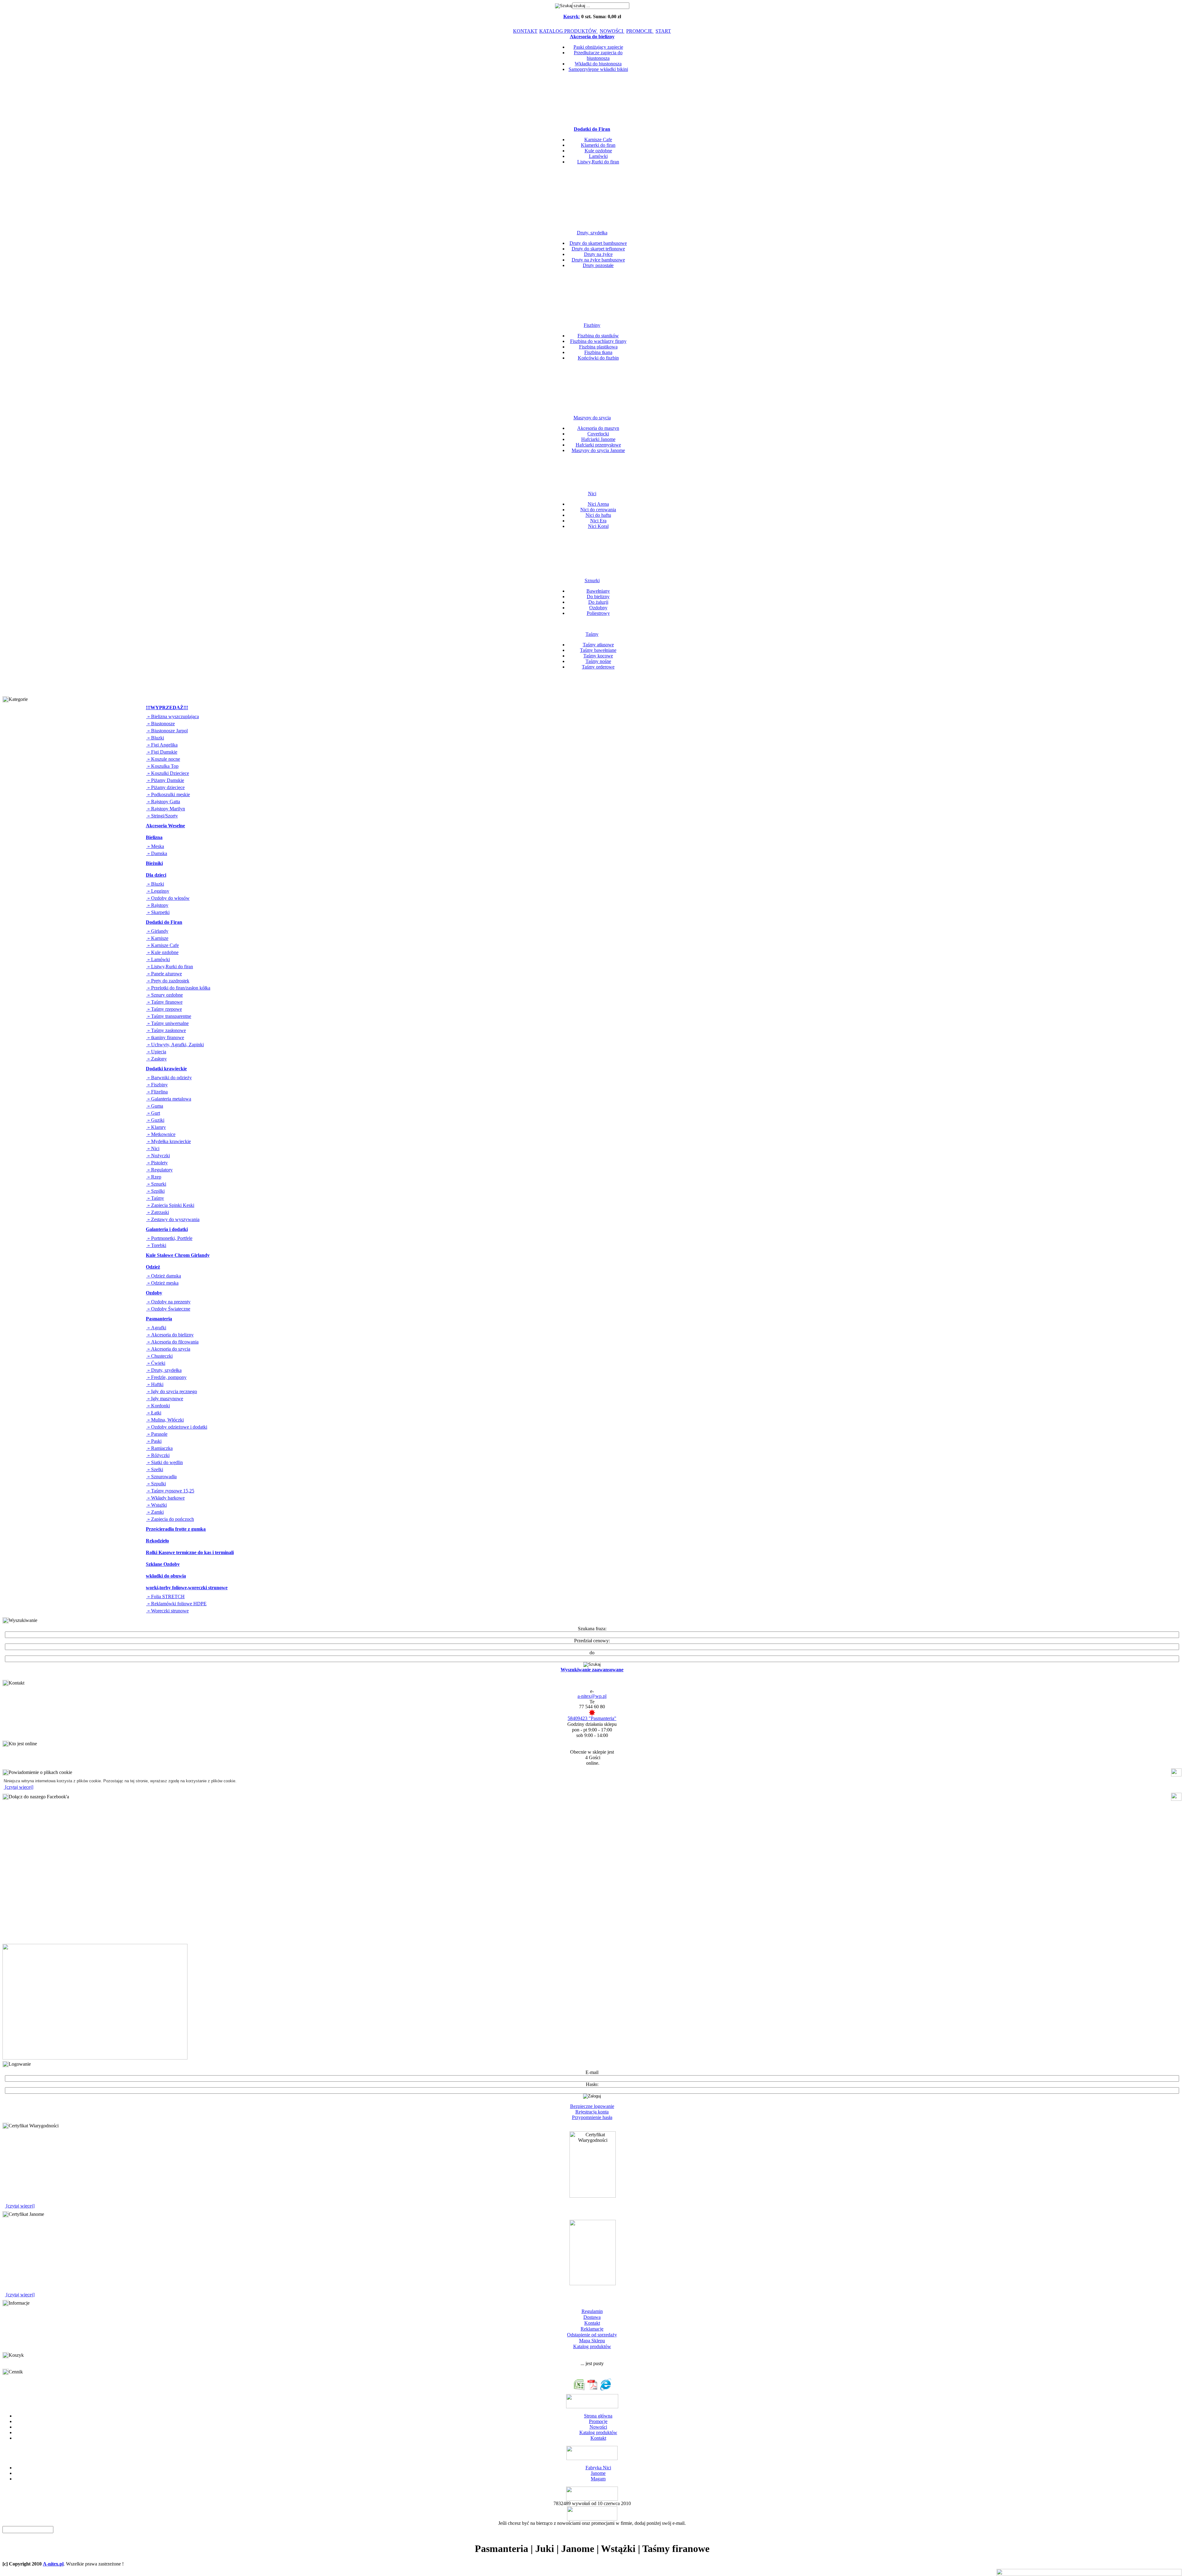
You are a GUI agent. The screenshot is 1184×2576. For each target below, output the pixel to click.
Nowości (598, 2427)
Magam (598, 2479)
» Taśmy (155, 1198)
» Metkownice (161, 1134)
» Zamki (155, 1512)
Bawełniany (598, 591)
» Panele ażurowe (164, 974)
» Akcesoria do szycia (168, 1349)
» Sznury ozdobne (164, 995)
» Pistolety (157, 1163)
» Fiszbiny (157, 1085)
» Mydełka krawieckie (169, 1141)
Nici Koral (598, 526)
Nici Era (598, 521)
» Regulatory (159, 1170)
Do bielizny (598, 597)
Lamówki (598, 156)
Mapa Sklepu (592, 2341)
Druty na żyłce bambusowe (598, 260)
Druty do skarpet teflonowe (598, 249)
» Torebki (156, 1245)
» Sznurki (156, 1184)
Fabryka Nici (598, 2468)
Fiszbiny (592, 325)
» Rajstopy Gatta (163, 802)
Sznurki (592, 580)
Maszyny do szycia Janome (598, 450)
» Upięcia (156, 1052)
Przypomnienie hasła (592, 2117)
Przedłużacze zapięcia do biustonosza (598, 55)
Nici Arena (598, 504)
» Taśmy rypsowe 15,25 (170, 1491)
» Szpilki (155, 1191)
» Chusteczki (159, 1356)
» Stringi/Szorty (162, 816)
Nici (592, 494)
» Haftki (155, 1384)
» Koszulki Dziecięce (168, 773)
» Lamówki (158, 959)
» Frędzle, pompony (166, 1377)
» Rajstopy (157, 905)
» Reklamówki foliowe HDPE (176, 1604)
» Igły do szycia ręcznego (172, 1391)
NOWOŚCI (612, 31)
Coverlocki (598, 434)
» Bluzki (155, 738)
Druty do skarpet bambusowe (598, 243)
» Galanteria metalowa (169, 1099)
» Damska (157, 853)
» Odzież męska (162, 1283)
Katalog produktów (592, 2346)
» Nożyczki (158, 1156)
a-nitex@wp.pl (592, 1696)
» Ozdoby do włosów (168, 898)
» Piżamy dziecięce (165, 787)
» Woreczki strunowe (167, 1611)
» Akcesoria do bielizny (170, 1335)
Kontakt (592, 2323)
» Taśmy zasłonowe (166, 1030)
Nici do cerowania (598, 510)
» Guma (155, 1106)
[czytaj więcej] (18, 1787)
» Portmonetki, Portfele (169, 1238)
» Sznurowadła (161, 1477)
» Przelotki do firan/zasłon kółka (178, 988)
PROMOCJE (640, 31)
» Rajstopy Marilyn (166, 809)
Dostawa (592, 2317)
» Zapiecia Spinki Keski (170, 1205)
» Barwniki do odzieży (169, 1078)
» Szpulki (156, 1484)
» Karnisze (157, 938)
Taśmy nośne (598, 661)
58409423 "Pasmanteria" (592, 1718)
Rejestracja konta (592, 2112)
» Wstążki (156, 1505)
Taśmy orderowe (598, 667)
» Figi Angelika (162, 745)
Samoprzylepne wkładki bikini (598, 69)
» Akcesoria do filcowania (172, 1342)
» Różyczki (158, 1455)
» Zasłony (156, 1059)
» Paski (154, 1441)
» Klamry (156, 1127)
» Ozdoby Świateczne (168, 1309)
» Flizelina (157, 1092)
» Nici (153, 1148)
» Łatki (154, 1413)
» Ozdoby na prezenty (168, 1302)
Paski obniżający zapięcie (598, 47)
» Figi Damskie (162, 752)
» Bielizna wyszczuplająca (173, 716)
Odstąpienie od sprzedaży (592, 2335)
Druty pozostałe (598, 265)
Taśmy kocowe (598, 656)
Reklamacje (592, 2329)
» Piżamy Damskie (165, 780)
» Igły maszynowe (165, 1399)
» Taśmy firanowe (164, 1002)
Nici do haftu (598, 515)
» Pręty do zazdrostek (168, 981)
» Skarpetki (158, 912)
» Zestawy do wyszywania (173, 1219)
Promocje (598, 2421)
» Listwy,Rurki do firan (170, 967)
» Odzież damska (164, 1276)
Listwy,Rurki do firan (598, 162)
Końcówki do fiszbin (598, 358)
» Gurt (153, 1113)
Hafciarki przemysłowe (598, 445)
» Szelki (155, 1469)
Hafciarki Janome (598, 439)
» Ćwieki (156, 1363)
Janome (598, 2473)
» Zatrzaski (158, 1212)
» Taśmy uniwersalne (167, 1023)
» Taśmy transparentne (169, 1016)
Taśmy (592, 634)
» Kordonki (158, 1406)
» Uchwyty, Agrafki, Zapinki (175, 1045)
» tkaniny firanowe (165, 1037)
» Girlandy (157, 931)
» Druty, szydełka (164, 1370)
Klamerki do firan (598, 145)
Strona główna (598, 2416)
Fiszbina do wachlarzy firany (598, 341)
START (663, 31)
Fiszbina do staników (598, 336)
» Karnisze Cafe (162, 945)
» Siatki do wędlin (164, 1462)
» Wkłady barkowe (165, 1498)
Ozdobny (598, 608)
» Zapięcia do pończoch (170, 1519)
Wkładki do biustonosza (598, 64)
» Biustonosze (160, 724)
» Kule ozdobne (162, 952)
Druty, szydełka (592, 233)
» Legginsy (158, 891)
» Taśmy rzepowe (164, 1009)
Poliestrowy (598, 613)
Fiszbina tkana (598, 352)
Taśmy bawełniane (598, 650)
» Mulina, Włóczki (165, 1420)
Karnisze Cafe (598, 140)
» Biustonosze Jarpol (167, 731)
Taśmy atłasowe (598, 645)
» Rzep (154, 1177)
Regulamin (592, 2311)
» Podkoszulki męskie (168, 794)
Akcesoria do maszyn (598, 428)
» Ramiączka (159, 1448)
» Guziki (155, 1120)
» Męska (155, 846)
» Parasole (157, 1434)
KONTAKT (525, 31)
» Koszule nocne (163, 759)
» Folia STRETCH (165, 1597)
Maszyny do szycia (592, 418)
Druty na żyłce (598, 254)
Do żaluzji (598, 602)
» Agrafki (156, 1328)
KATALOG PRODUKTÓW (569, 31)
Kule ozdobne (598, 151)
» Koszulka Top (162, 766)
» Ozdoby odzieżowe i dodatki (177, 1427)
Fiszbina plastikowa (598, 347)
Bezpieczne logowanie (592, 2106)
